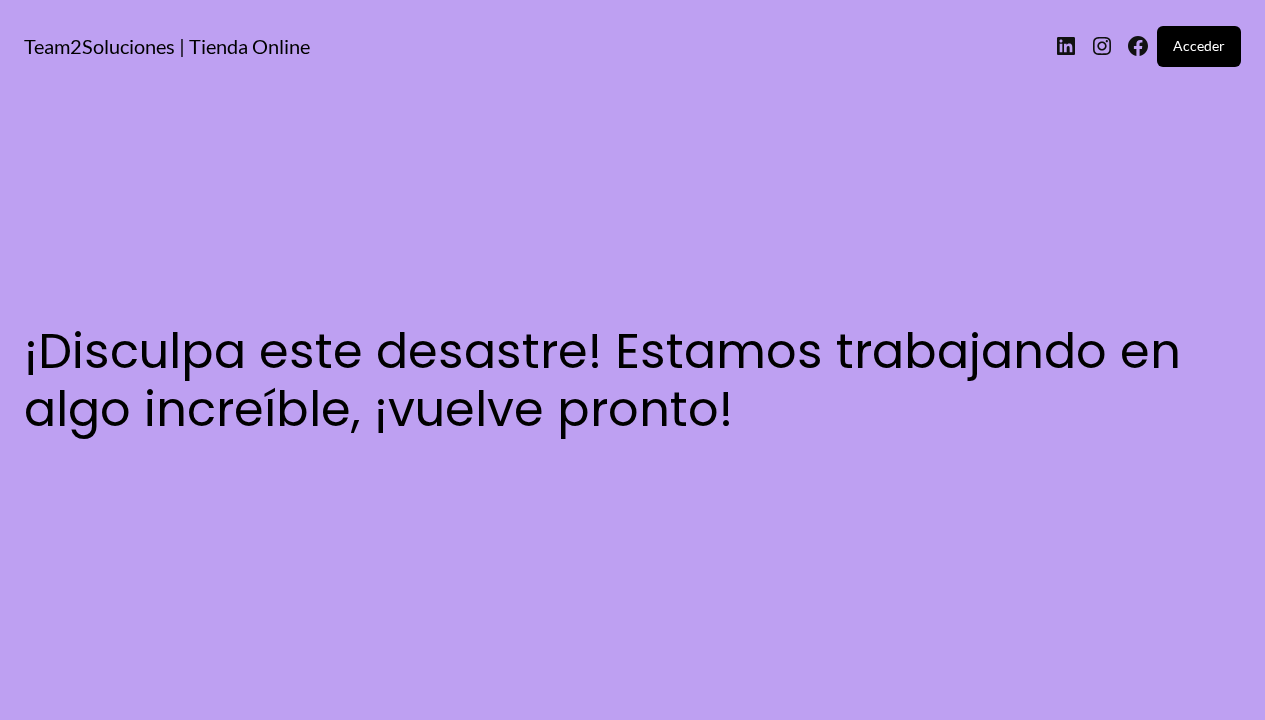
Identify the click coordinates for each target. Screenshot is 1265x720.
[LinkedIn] (1066, 46)
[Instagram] (1102, 46)
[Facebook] (1138, 46)
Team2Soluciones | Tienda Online (167, 46)
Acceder (1199, 45)
